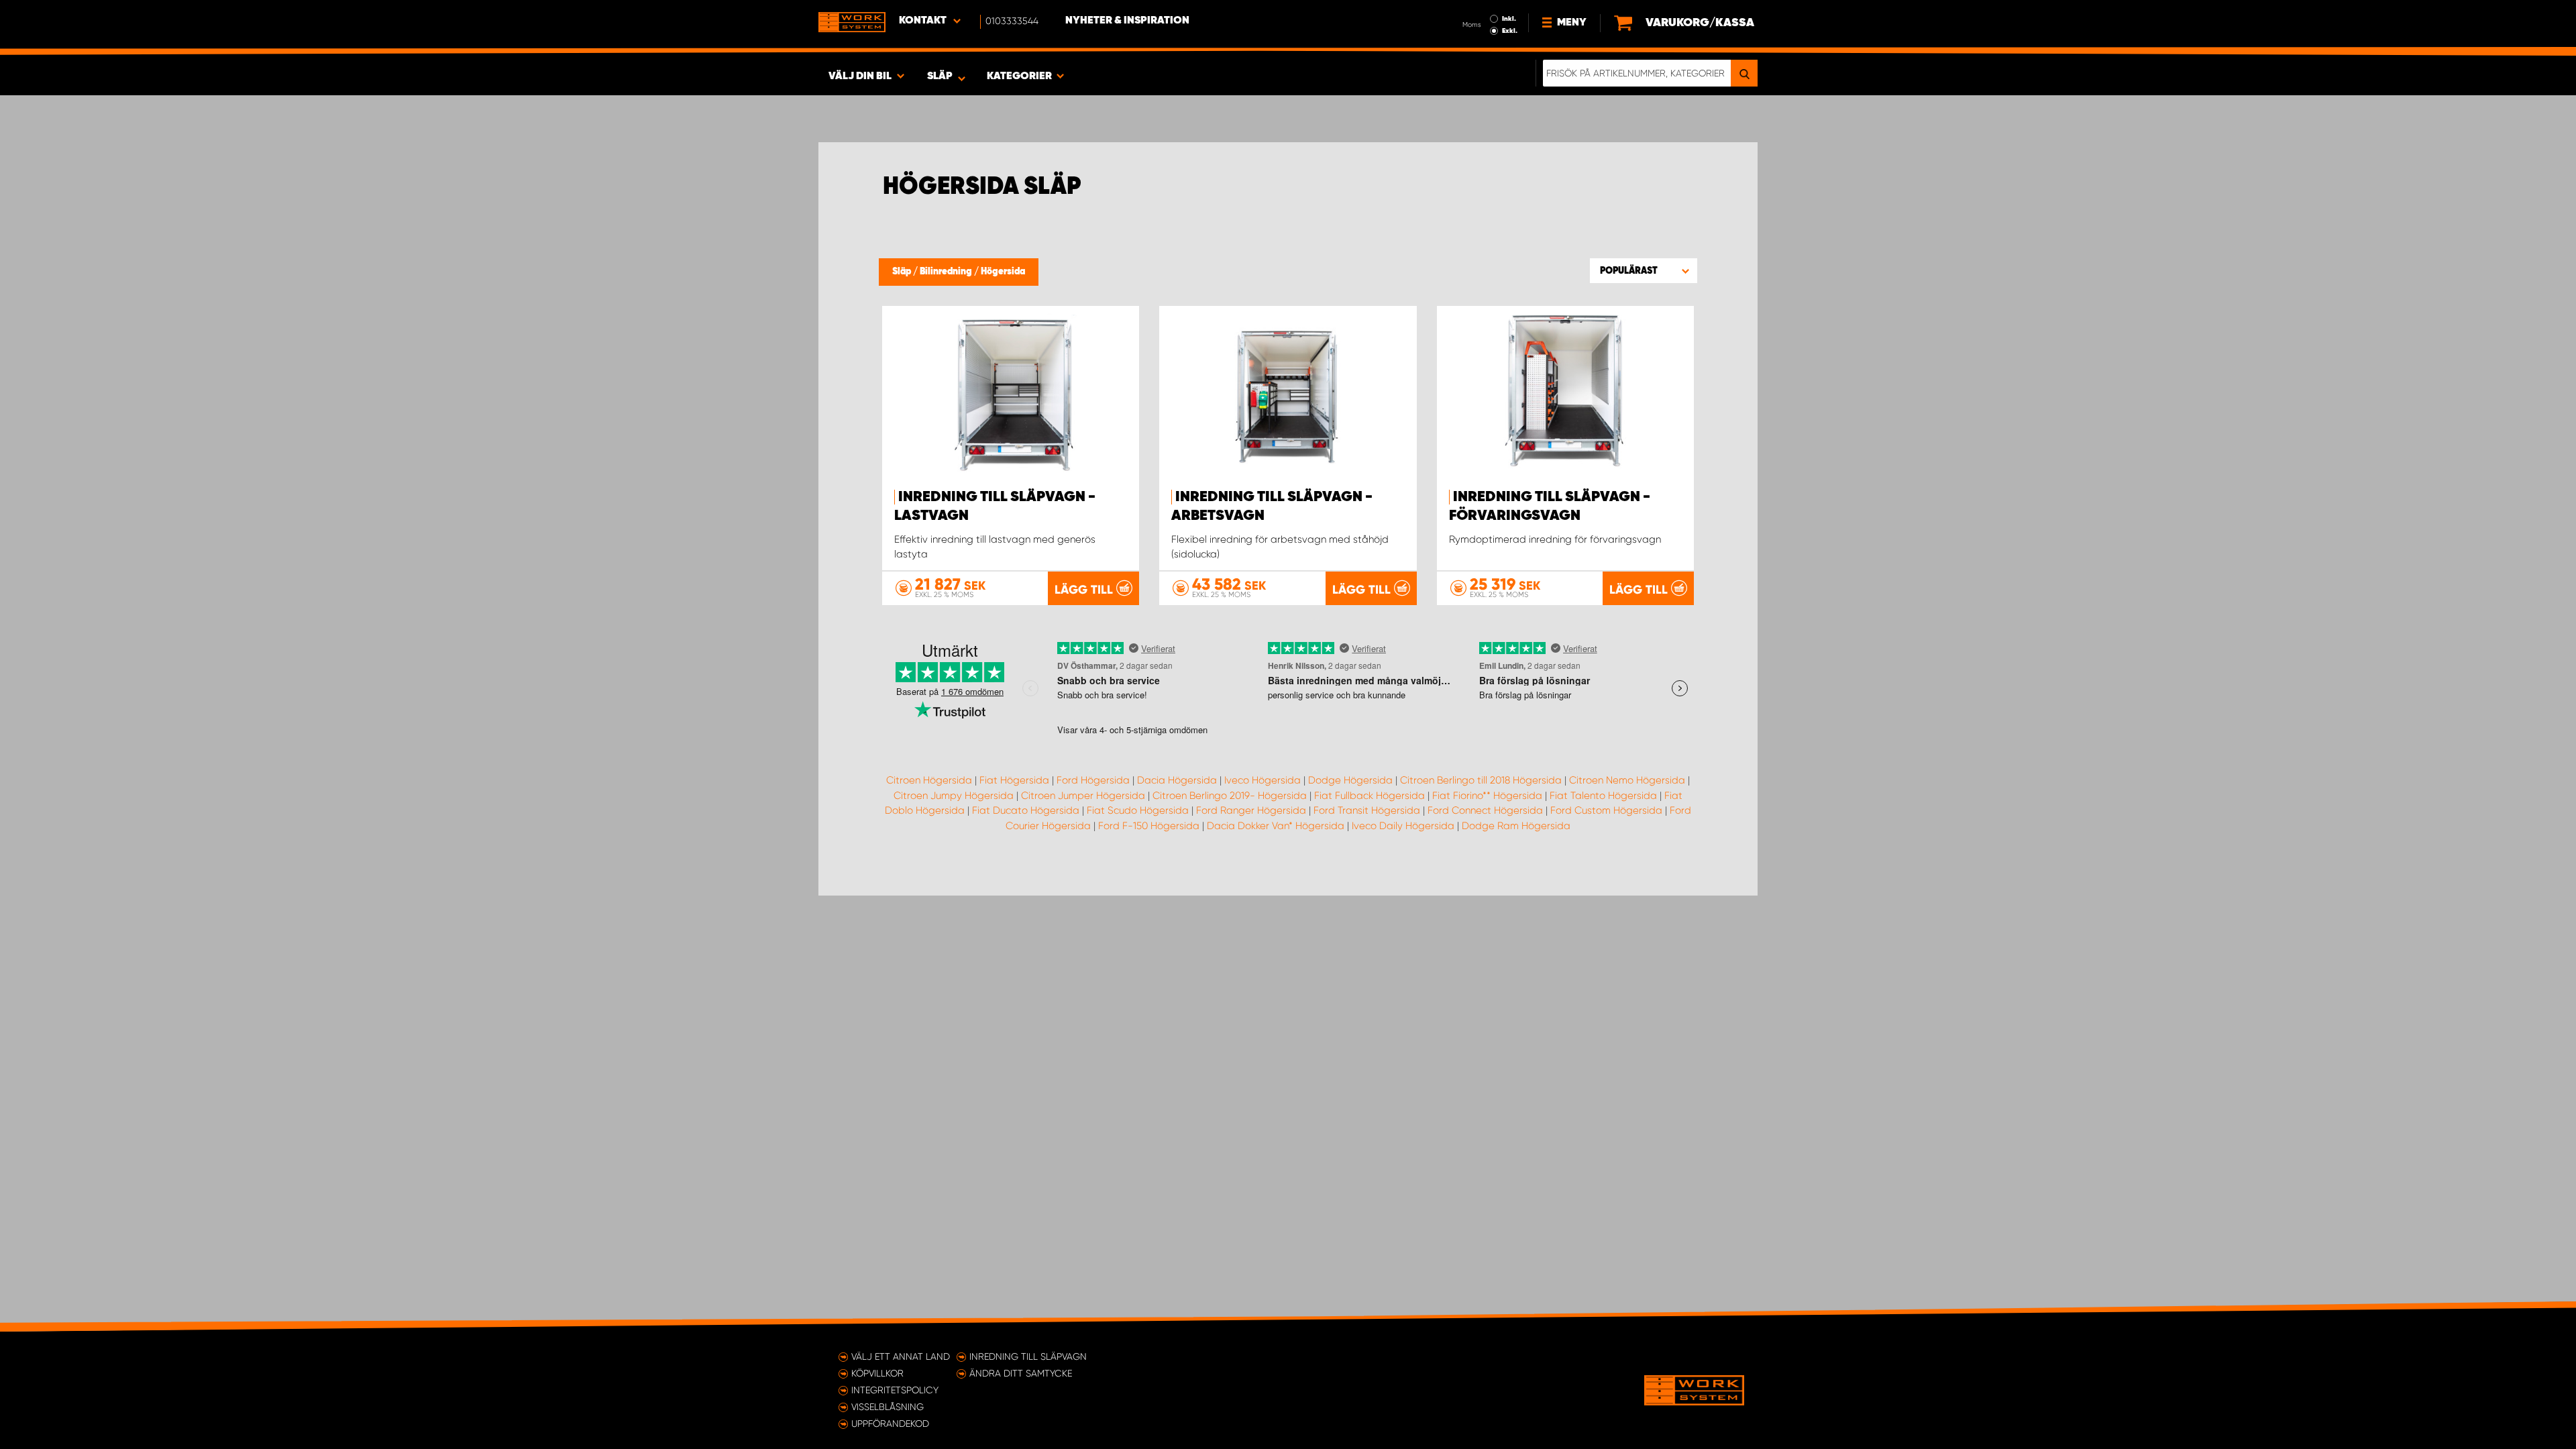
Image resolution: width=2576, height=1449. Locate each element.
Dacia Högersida (1177, 780)
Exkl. (1510, 31)
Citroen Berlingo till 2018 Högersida (1481, 780)
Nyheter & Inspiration (1127, 21)
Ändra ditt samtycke (1021, 1373)
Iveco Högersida (1263, 780)
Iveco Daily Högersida (1403, 826)
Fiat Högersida (1014, 780)
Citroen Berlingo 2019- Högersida (1230, 796)
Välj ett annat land (901, 1356)
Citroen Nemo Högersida (1627, 780)
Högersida (1003, 272)
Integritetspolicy (895, 1390)
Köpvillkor (877, 1373)
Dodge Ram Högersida (1516, 826)
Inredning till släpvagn (1028, 1356)
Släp (903, 272)
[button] (1644, 270)
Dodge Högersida (1350, 780)
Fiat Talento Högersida (1603, 796)
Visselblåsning (888, 1407)
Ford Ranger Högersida (1251, 810)
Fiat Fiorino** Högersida (1487, 796)
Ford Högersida (1093, 780)
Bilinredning (947, 272)
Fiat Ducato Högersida (1026, 810)
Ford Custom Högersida (1606, 810)
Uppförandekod (890, 1424)
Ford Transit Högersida (1367, 810)
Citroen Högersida (929, 780)
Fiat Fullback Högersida (1370, 796)
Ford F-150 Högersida (1149, 826)
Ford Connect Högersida (1485, 810)
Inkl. (1509, 19)
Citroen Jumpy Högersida (954, 796)
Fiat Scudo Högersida (1138, 810)
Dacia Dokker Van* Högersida (1276, 826)
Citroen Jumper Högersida (1083, 796)
